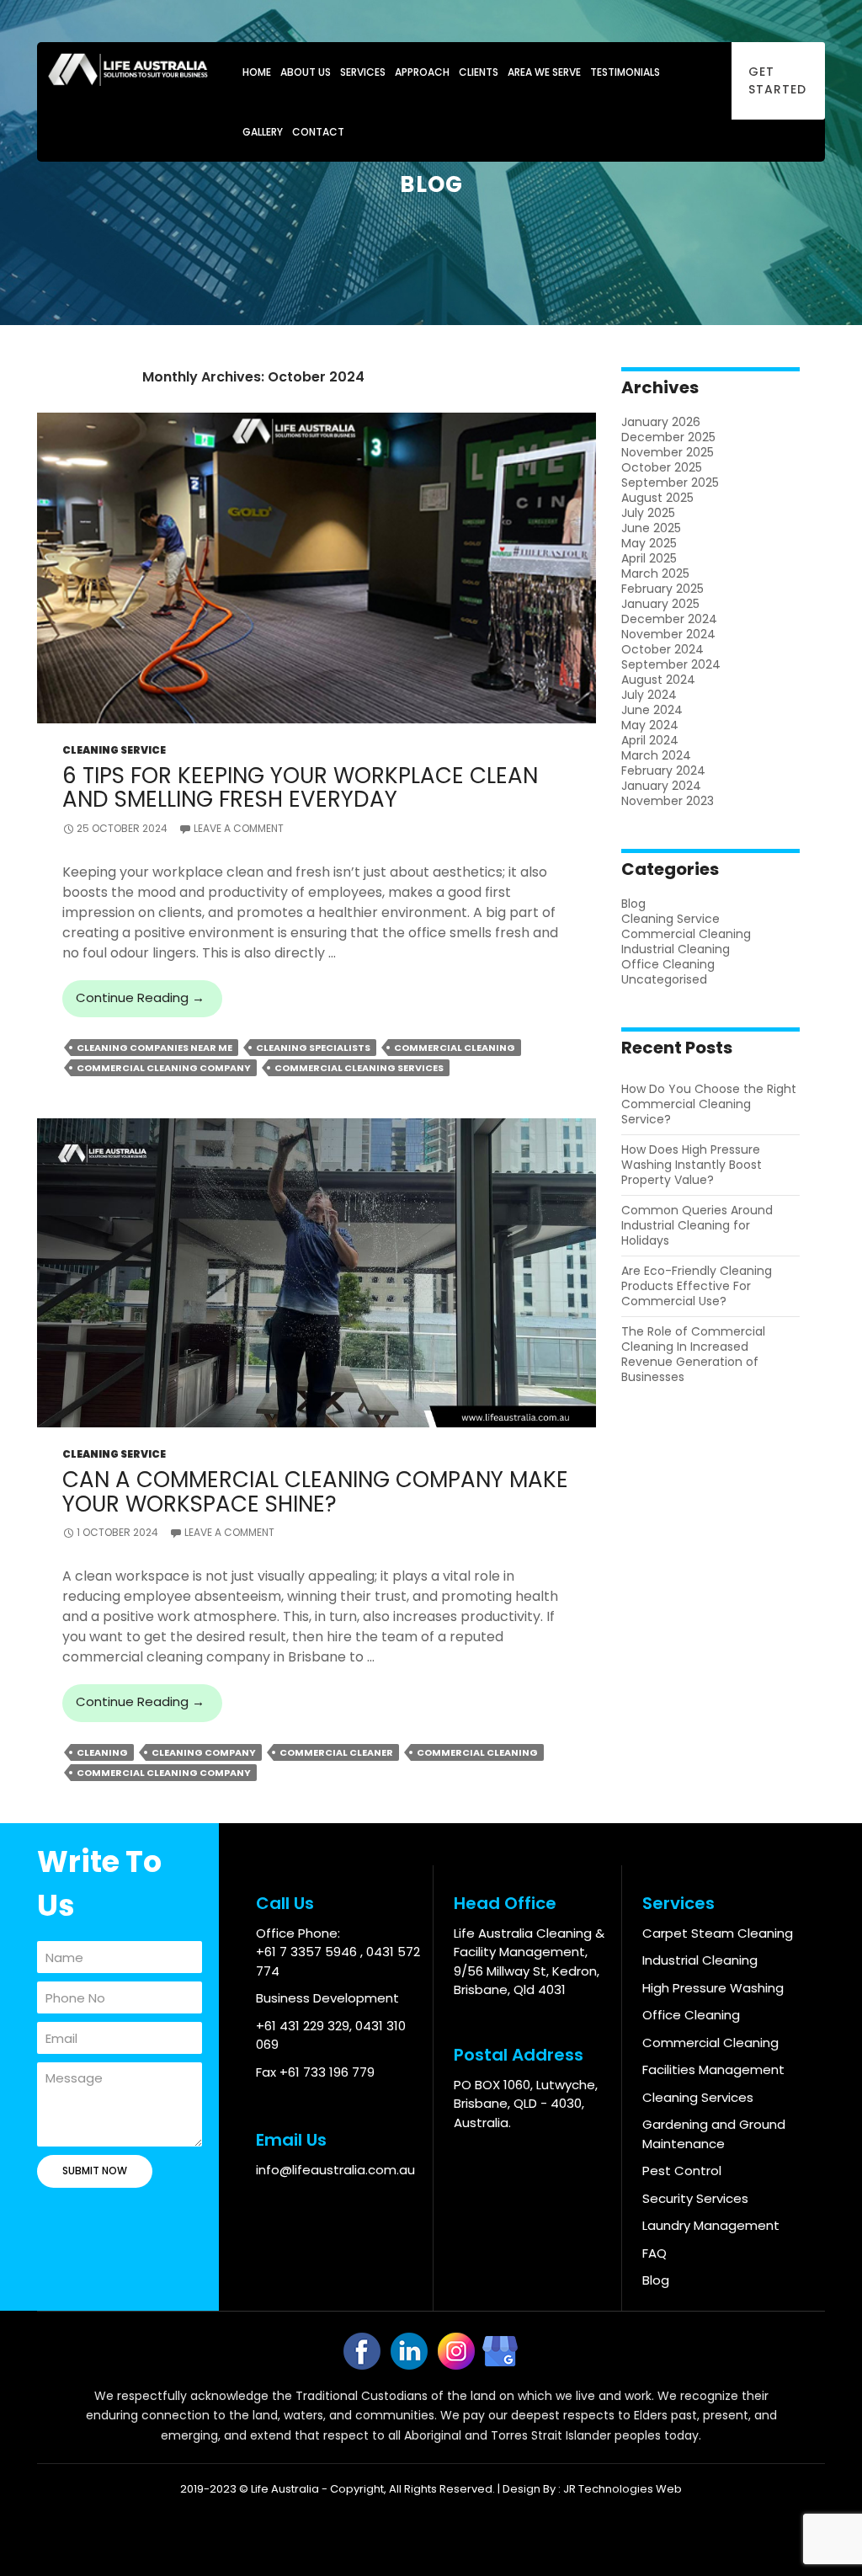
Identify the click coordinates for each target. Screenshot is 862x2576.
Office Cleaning (668, 964)
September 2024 (671, 664)
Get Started (777, 80)
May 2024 (650, 725)
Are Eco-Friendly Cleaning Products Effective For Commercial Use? (697, 1286)
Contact (318, 132)
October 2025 (662, 467)
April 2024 (650, 740)
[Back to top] (821, 2535)
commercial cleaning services (359, 1068)
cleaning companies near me (154, 1048)
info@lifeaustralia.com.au (335, 2170)
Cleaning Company (204, 1752)
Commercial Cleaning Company (164, 1068)
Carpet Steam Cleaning (718, 1933)
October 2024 (662, 649)
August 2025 (657, 498)
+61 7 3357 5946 (308, 1952)
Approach (422, 72)
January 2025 (660, 604)
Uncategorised (664, 979)
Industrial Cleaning (676, 949)
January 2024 (661, 786)
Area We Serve (544, 72)
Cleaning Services (698, 2097)
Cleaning (102, 1752)
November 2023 (668, 801)
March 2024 (656, 755)
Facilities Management (713, 2069)
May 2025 (649, 543)
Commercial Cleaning (455, 1048)
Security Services (695, 2198)
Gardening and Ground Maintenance (714, 2134)
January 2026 (661, 422)
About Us (306, 72)
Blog (633, 904)
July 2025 (648, 513)
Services (363, 72)
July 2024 (649, 695)
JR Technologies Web (623, 2489)
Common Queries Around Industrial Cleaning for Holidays (697, 1225)
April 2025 (649, 558)
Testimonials (625, 72)
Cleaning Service (114, 750)
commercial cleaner (336, 1752)
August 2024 (658, 680)
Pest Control (682, 2171)
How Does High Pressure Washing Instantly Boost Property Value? (692, 1165)
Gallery (263, 132)
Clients (479, 72)
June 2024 (652, 710)
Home (257, 72)
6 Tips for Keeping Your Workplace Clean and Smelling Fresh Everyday (300, 787)
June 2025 (651, 528)
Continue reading (149, 1003)
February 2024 (663, 771)
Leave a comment (239, 828)
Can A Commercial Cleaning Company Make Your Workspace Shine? (315, 1491)
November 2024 (668, 634)
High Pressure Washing (713, 1988)
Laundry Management (711, 2225)
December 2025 (668, 437)
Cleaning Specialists (313, 1048)
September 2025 (670, 483)
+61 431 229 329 (303, 2026)
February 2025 (662, 589)
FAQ (654, 2253)
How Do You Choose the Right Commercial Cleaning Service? (709, 1104)
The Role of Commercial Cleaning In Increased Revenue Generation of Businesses (693, 1354)
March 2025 (655, 573)
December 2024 (669, 619)
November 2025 (668, 452)
